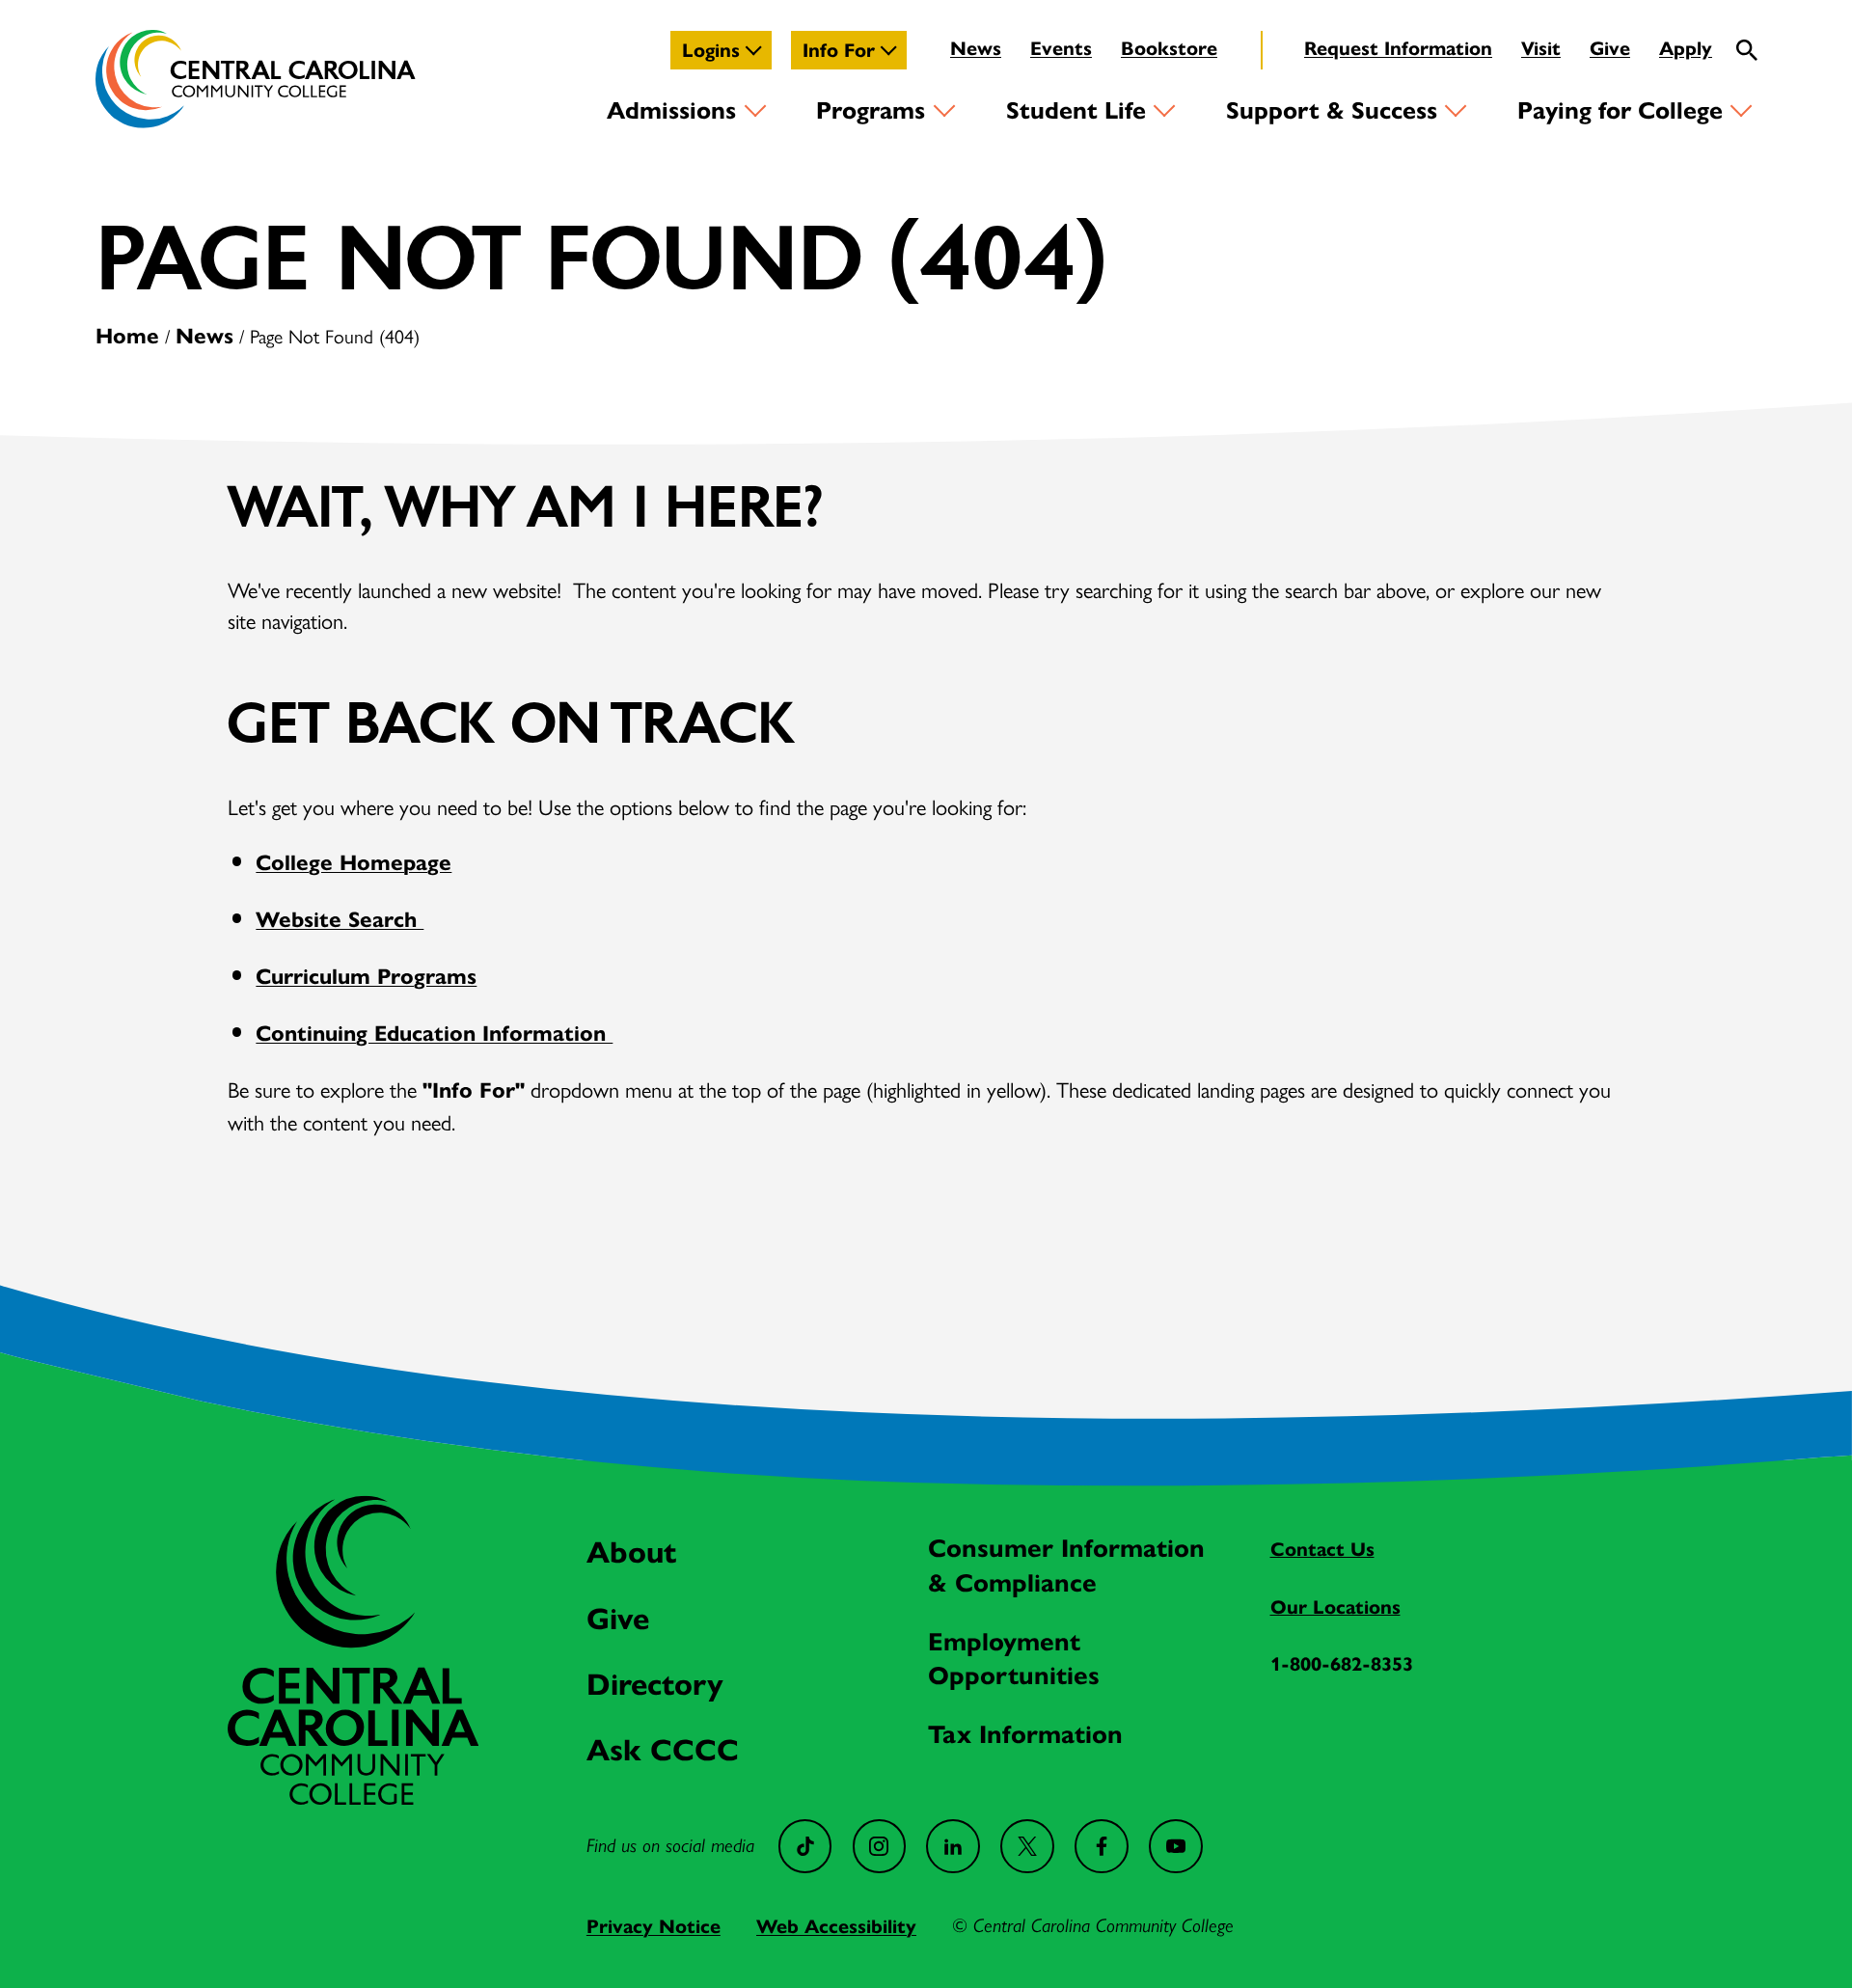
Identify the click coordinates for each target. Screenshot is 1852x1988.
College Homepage (354, 863)
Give (1610, 48)
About (631, 1552)
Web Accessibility (836, 1926)
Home (127, 336)
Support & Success (1332, 110)
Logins (711, 50)
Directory (655, 1685)
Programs (871, 110)
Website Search (340, 920)
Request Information (1398, 48)
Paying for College (1620, 110)
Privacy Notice (654, 1926)
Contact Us (1322, 1549)
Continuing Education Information (434, 1034)
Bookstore (1169, 48)
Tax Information (1025, 1734)
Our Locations (1335, 1607)
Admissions (671, 110)
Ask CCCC (663, 1750)
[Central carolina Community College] (353, 1797)
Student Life (1076, 110)
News (976, 48)
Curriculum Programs (366, 977)
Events (1061, 48)
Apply (1686, 48)
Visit (1541, 48)
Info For (839, 50)
